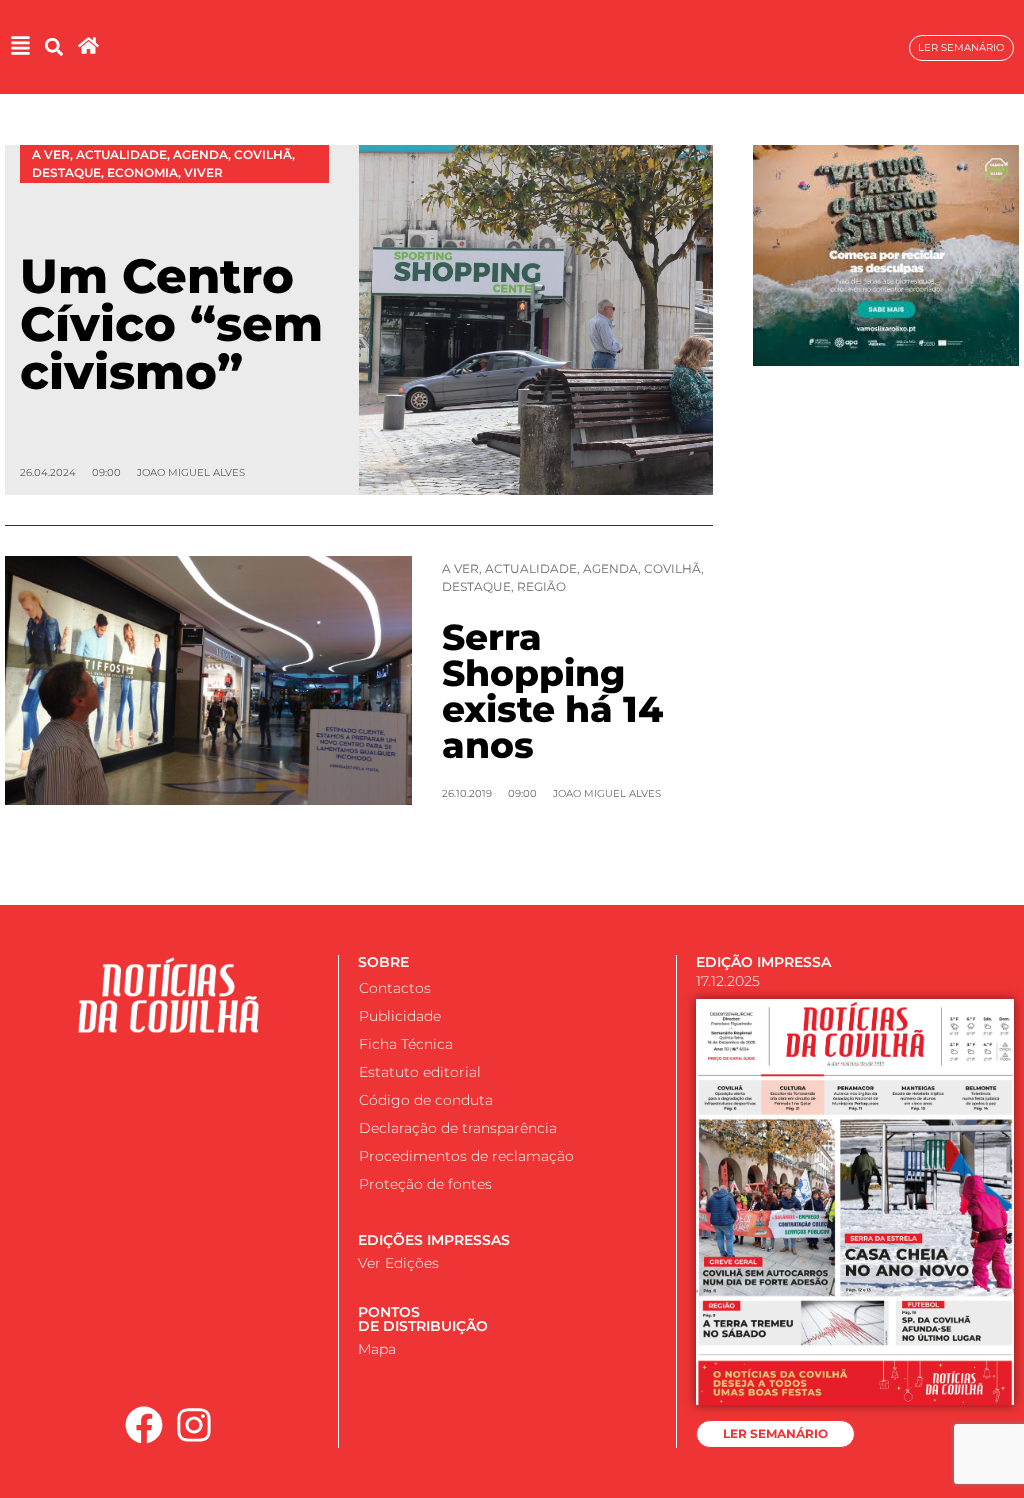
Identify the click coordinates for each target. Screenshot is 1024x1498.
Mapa (377, 1349)
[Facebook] (144, 1426)
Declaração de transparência (458, 1128)
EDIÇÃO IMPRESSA (763, 962)
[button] (53, 47)
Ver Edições (398, 1263)
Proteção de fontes (425, 1184)
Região (541, 586)
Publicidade (400, 1016)
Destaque (476, 586)
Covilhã (672, 568)
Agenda (610, 568)
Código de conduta (426, 1100)
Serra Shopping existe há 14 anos (552, 691)
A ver (460, 568)
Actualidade (531, 568)
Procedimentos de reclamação (466, 1156)
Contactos (395, 988)
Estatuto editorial (420, 1072)
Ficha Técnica (406, 1044)
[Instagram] (194, 1426)
